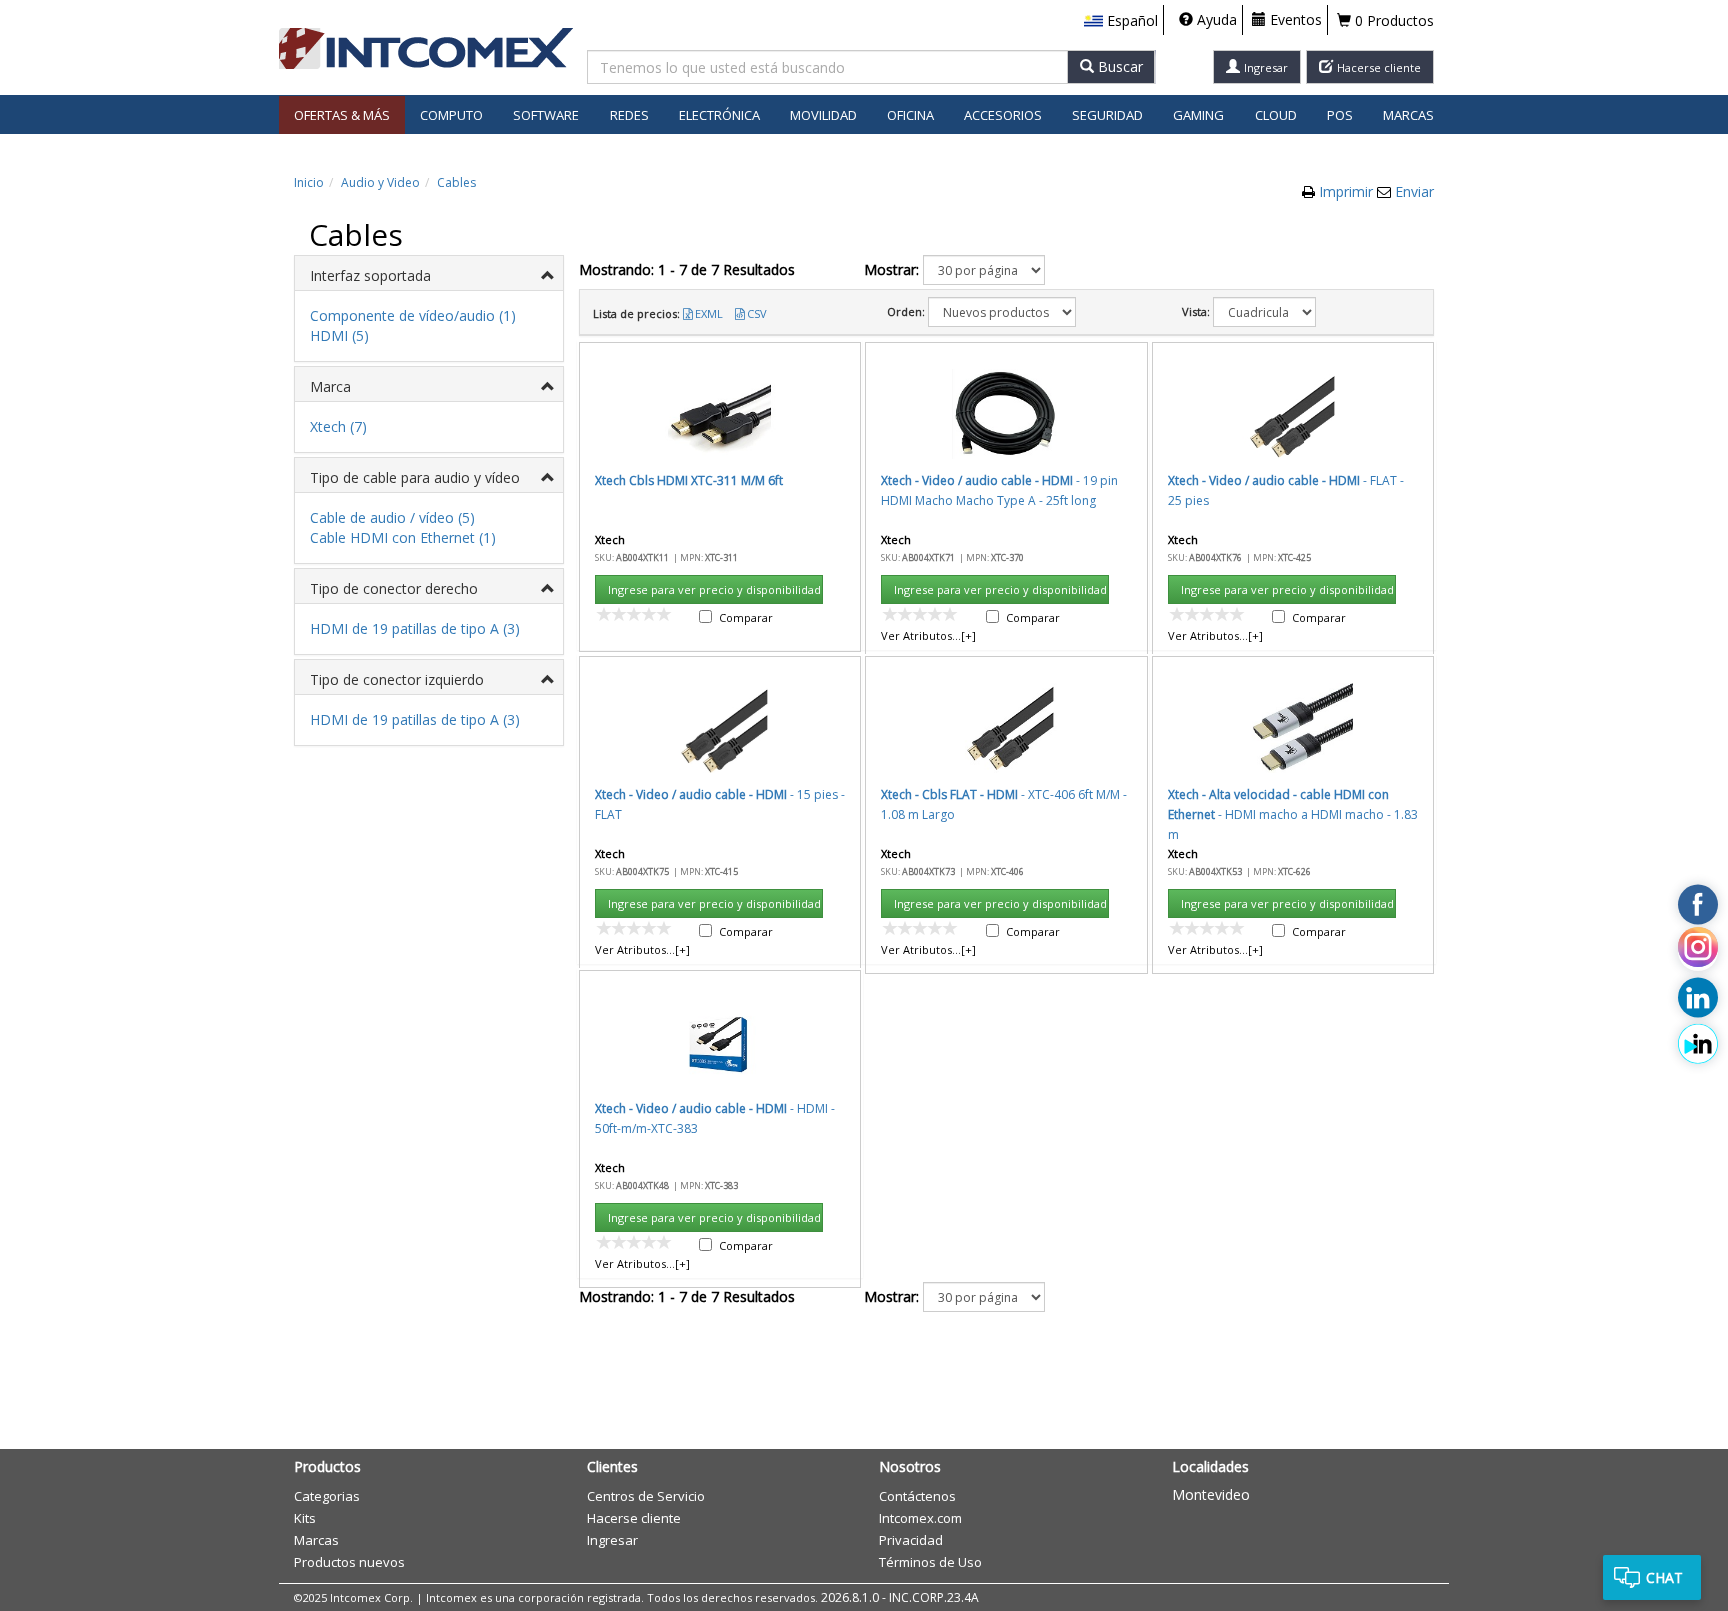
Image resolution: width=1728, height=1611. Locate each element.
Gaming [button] (1198, 115)
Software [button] (546, 115)
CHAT (1664, 1577)
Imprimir (1348, 191)
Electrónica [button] (719, 115)
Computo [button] (451, 115)
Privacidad (911, 1540)
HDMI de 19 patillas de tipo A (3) (415, 628)
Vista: (1196, 311)
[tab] (429, 273)
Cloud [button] (1276, 115)
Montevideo (1211, 1494)
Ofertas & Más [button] (342, 115)
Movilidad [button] (823, 115)
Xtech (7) (338, 426)
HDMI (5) (339, 335)
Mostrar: (891, 269)
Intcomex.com (920, 1518)
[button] (1121, 21)
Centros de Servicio (646, 1496)
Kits (305, 1518)
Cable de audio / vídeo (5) (392, 517)
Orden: (906, 311)
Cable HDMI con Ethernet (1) (403, 537)
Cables (456, 182)
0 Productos (1392, 20)
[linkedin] (1698, 997)
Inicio (309, 182)
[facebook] (1698, 904)
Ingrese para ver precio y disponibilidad (714, 589)
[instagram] (1698, 951)
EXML (709, 313)
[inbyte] (1698, 1043)
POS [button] (1340, 115)
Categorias (327, 1496)
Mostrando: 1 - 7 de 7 (687, 269)
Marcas (1408, 115)
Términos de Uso (930, 1562)
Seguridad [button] (1107, 115)
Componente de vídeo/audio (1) (413, 315)
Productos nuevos (349, 1562)
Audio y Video (380, 182)
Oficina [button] (910, 115)
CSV (757, 313)
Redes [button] (629, 115)
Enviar (1414, 191)
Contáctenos (917, 1496)
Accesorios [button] (1003, 115)
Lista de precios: (636, 313)
